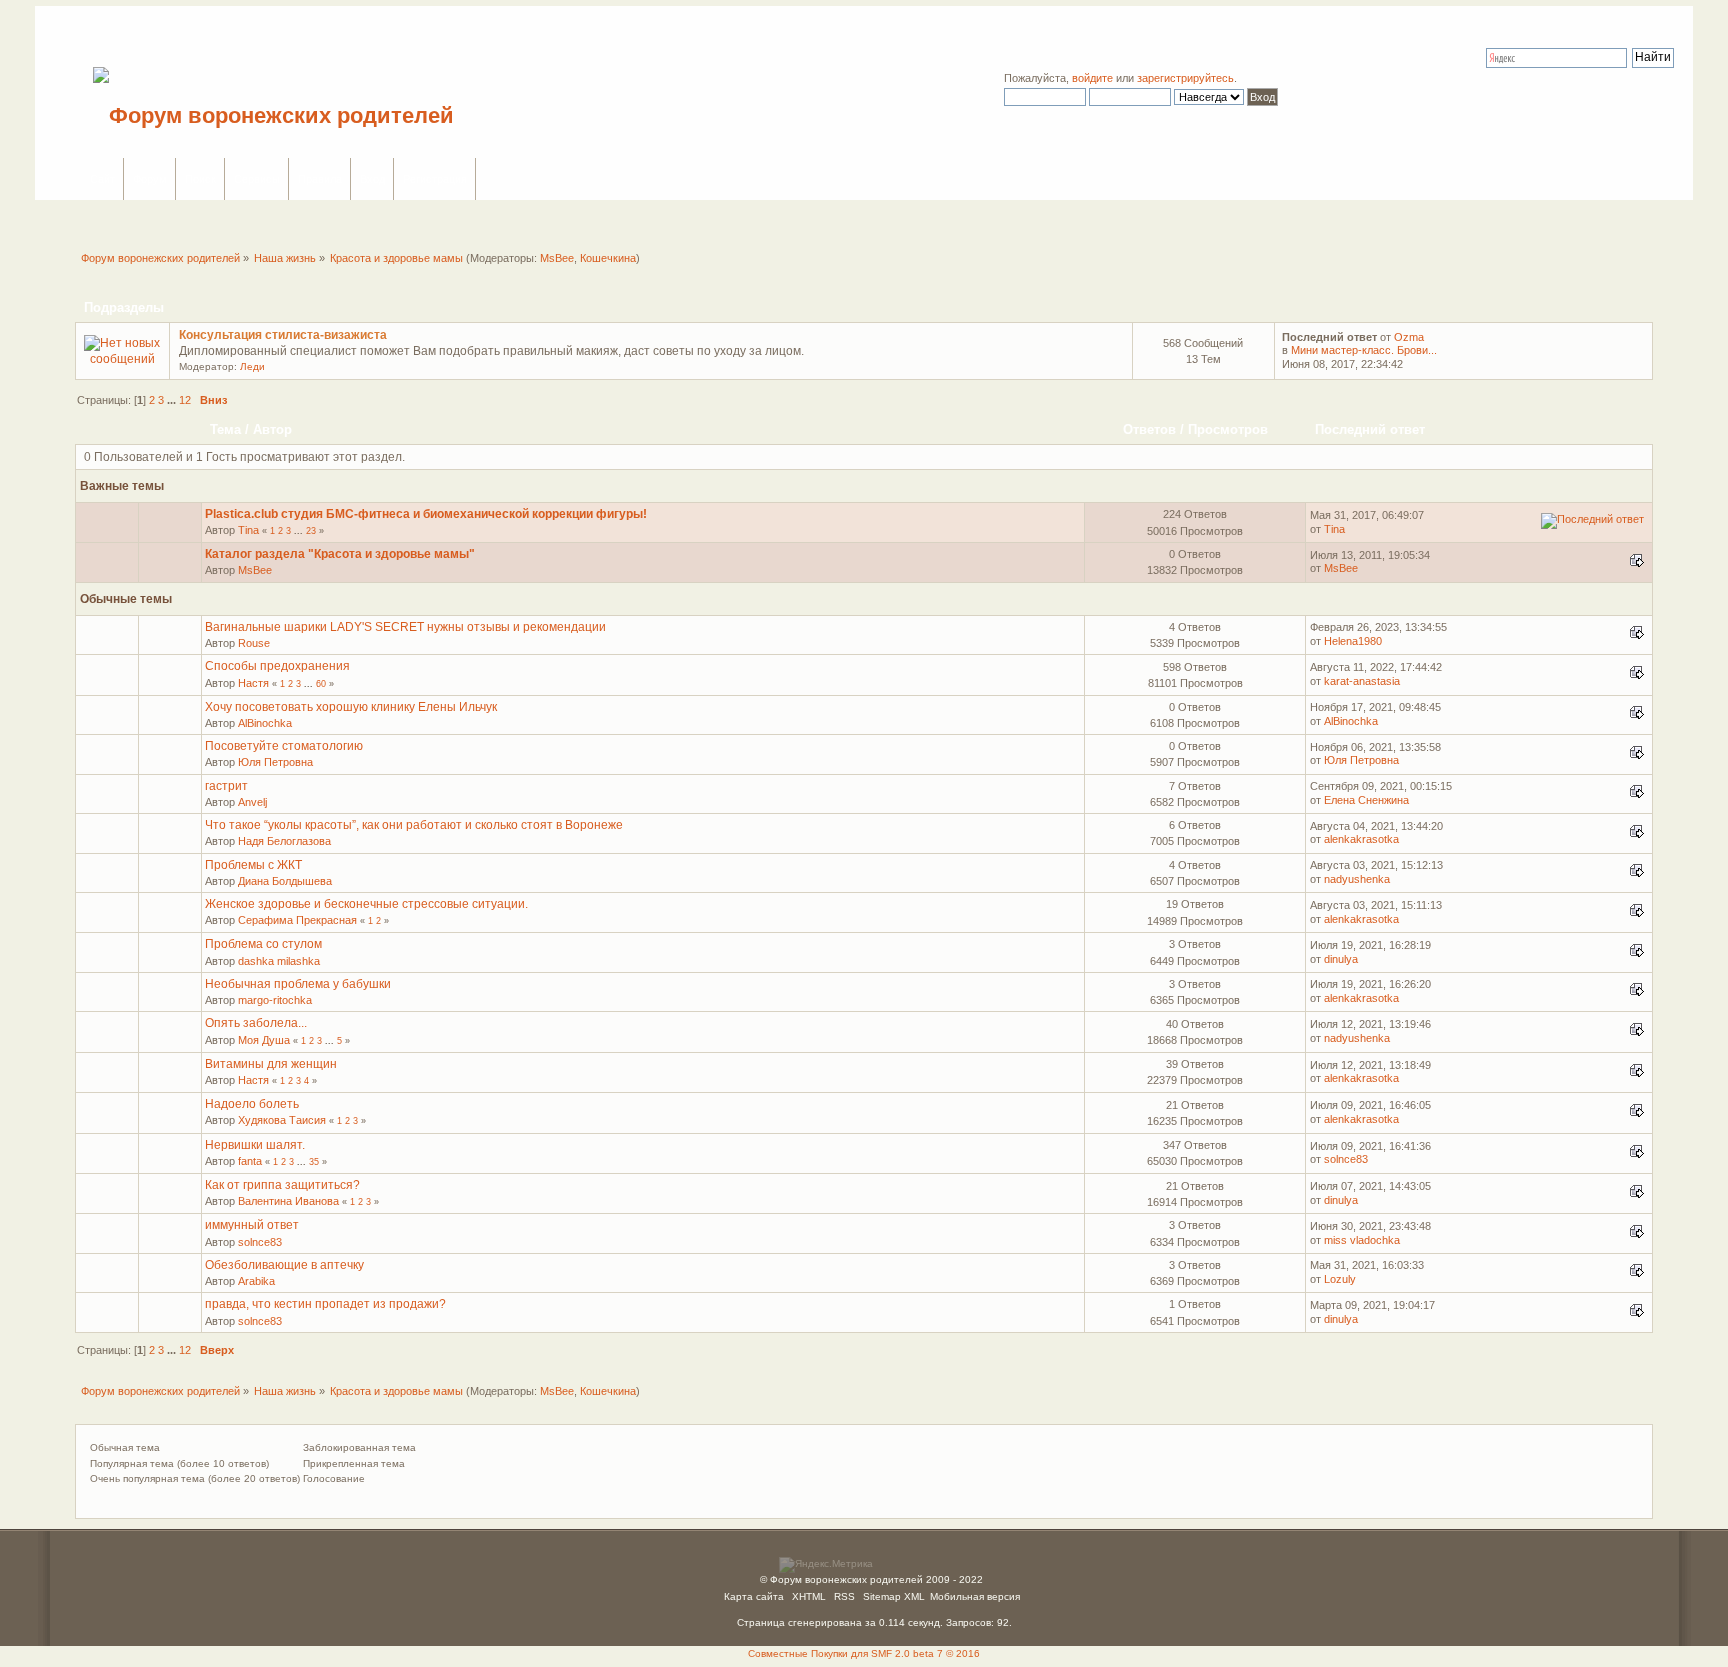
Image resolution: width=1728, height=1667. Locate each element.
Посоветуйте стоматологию (284, 746)
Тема (225, 429)
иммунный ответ (252, 1225)
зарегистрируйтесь (1185, 78)
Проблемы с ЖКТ (253, 865)
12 (185, 400)
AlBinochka (265, 723)
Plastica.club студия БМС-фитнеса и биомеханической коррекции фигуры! (426, 514)
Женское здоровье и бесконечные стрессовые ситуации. (366, 904)
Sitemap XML (894, 1596)
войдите (1092, 78)
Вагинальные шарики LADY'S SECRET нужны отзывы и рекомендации (405, 627)
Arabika (256, 1281)
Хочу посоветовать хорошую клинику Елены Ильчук (351, 707)
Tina (248, 530)
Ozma (1409, 337)
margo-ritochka (275, 1000)
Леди (252, 366)
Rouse (254, 643)
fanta (250, 1161)
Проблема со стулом (263, 944)
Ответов (1149, 429)
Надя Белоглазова (284, 841)
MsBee (557, 258)
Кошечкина (608, 258)
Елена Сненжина (1366, 800)
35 (314, 1162)
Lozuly (1340, 1279)
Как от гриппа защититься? (282, 1185)
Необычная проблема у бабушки (298, 984)
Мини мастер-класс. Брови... (1364, 350)
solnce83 (1346, 1159)
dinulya (1341, 959)
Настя (253, 683)
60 (321, 684)
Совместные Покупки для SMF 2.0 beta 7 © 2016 (864, 1653)
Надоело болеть (252, 1104)
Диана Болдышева (285, 881)
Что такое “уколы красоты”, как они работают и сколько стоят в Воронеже (414, 825)
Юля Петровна (275, 762)
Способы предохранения (277, 666)
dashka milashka (279, 961)
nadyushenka (1357, 879)
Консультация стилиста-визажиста (283, 335)
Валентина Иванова (288, 1201)
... (173, 400)
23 (311, 531)
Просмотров (1228, 429)
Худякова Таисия (282, 1120)
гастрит (226, 786)
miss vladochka (1362, 1240)
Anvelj (252, 802)
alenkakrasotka (1361, 839)
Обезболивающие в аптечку (284, 1265)
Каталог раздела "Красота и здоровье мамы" (340, 554)
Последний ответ (1372, 429)
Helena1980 (1353, 641)
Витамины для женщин (271, 1064)
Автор (272, 429)
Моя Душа (264, 1040)
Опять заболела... (256, 1023)
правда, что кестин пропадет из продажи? (325, 1304)
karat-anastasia (1362, 681)
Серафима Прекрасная (297, 920)
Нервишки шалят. (255, 1145)
